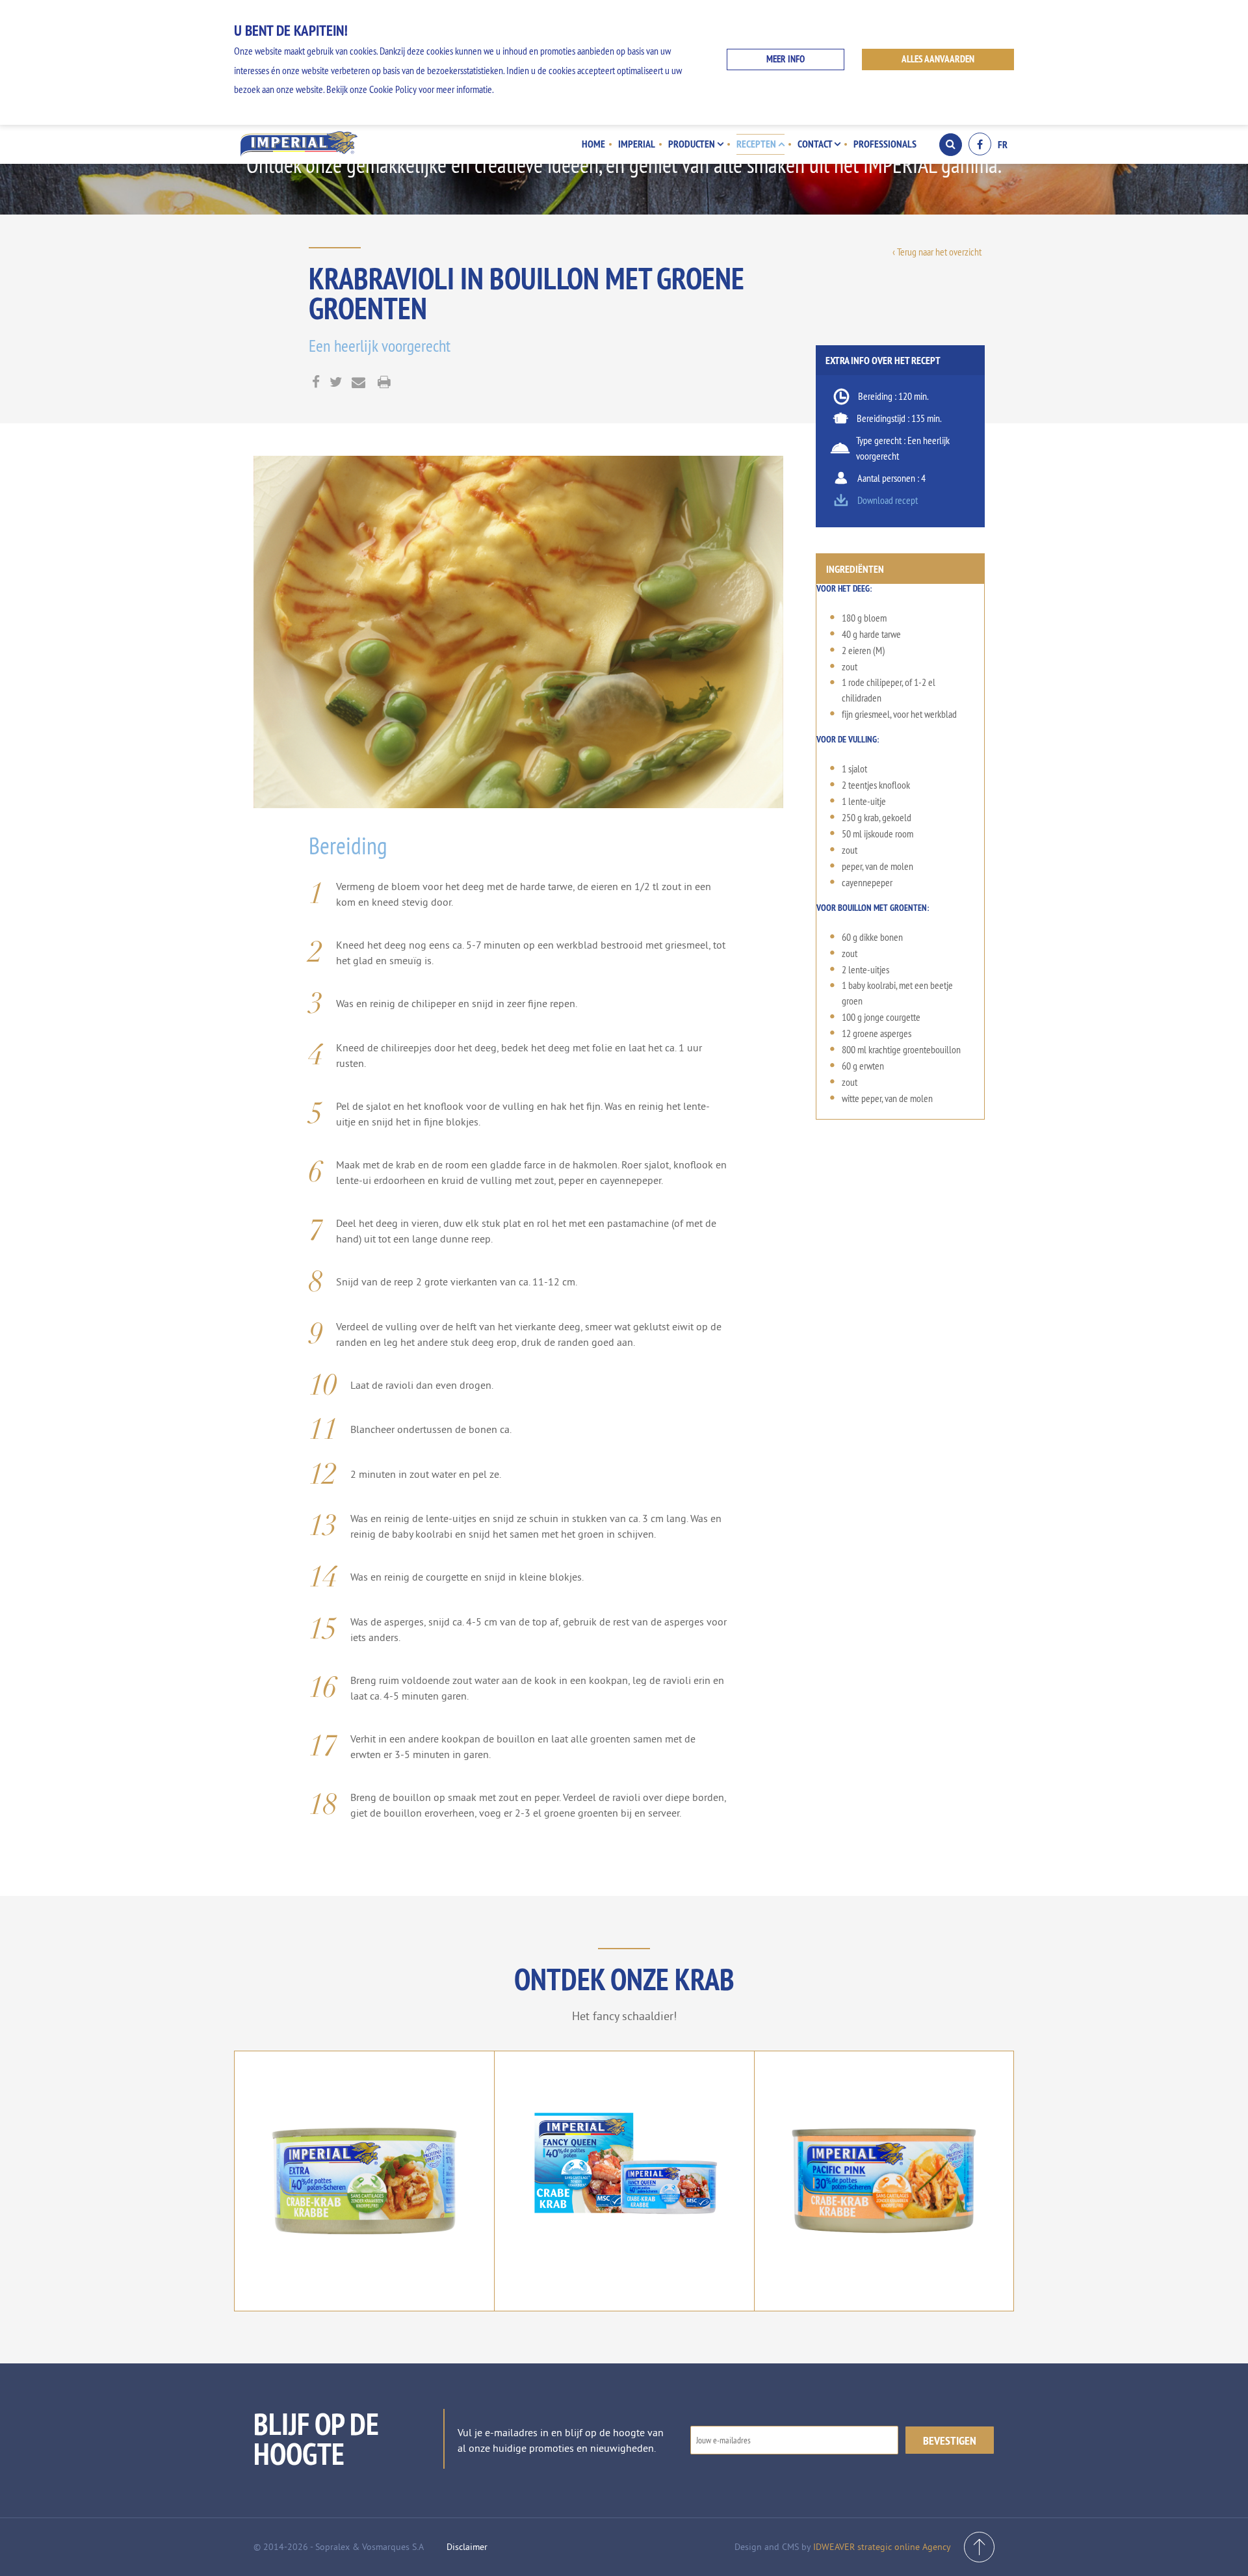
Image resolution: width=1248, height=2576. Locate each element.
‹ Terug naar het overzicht (937, 252)
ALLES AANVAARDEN (938, 59)
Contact (816, 144)
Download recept (888, 500)
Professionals (885, 144)
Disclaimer (467, 2547)
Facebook (980, 144)
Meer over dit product (364, 2228)
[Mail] (358, 383)
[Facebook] (316, 383)
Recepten (757, 144)
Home (593, 144)
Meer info (786, 59)
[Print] (384, 383)
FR (1003, 144)
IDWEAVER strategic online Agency (882, 2547)
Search (951, 145)
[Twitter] (336, 383)
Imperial (637, 144)
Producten (693, 144)
